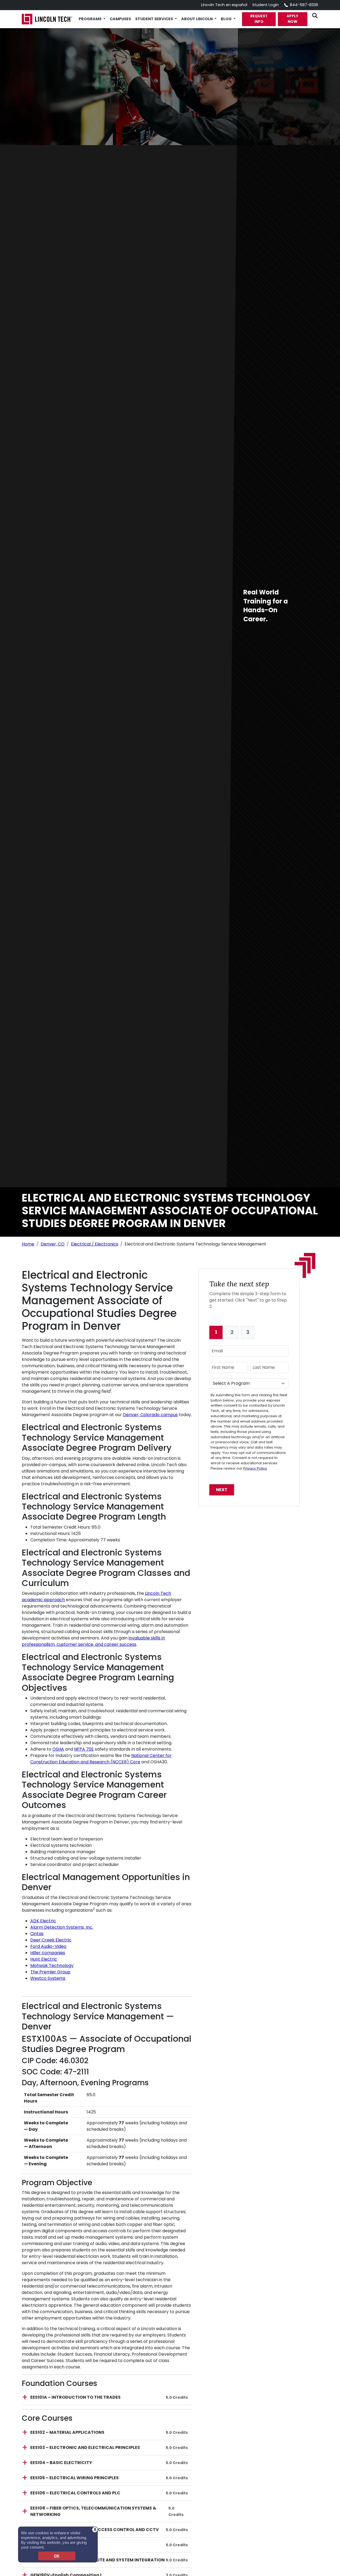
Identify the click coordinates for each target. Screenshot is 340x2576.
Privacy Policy (255, 1468)
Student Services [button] (154, 19)
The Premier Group (50, 1972)
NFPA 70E (84, 1749)
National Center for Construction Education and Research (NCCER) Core (101, 1759)
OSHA (58, 1749)
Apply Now (292, 19)
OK (57, 2556)
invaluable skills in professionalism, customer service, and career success (93, 1641)
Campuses (120, 19)
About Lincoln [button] (197, 19)
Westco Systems (48, 1978)
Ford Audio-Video (48, 1946)
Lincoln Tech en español (224, 5)
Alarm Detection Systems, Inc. (62, 1927)
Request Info (259, 19)
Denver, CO (53, 1244)
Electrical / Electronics (95, 1244)
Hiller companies (48, 1953)
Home (28, 1244)
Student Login (265, 5)
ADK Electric (43, 1921)
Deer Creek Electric (51, 1940)
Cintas (37, 1934)
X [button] (95, 2529)
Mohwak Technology (52, 1965)
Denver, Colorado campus (150, 1415)
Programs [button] (90, 19)
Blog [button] (227, 19)
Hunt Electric (44, 1959)
